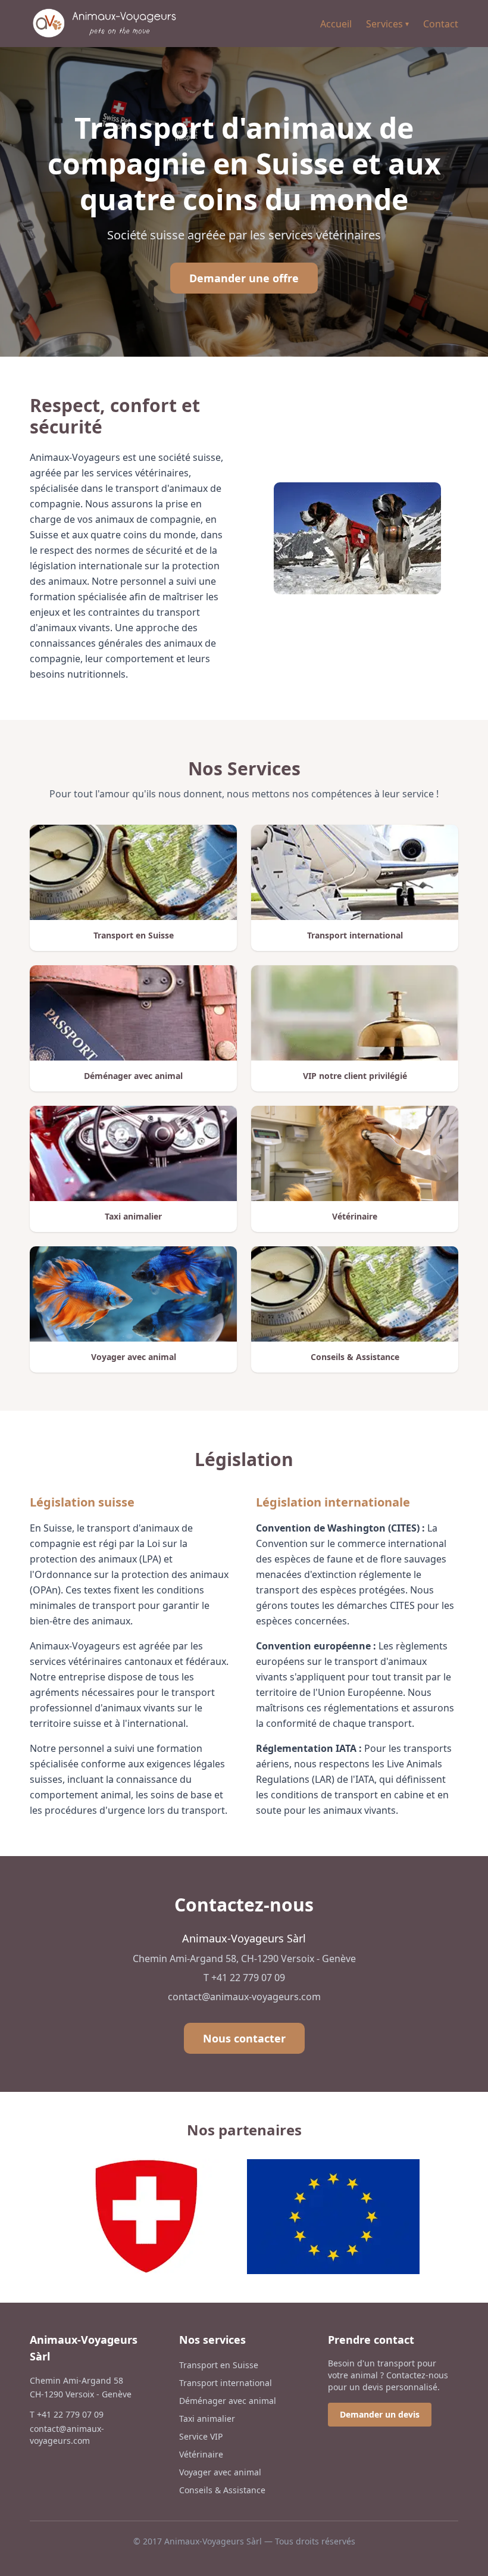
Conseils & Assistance (222, 2490)
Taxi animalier (207, 2418)
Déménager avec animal (228, 2401)
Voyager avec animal (220, 2472)
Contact (441, 24)
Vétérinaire (201, 2454)
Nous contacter (244, 2038)
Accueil (336, 24)
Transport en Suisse (219, 2365)
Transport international (226, 2383)
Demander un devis (380, 2414)
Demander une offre (244, 278)
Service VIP (201, 2436)
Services (387, 24)
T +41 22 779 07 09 (244, 1978)
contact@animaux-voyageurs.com (244, 1997)
